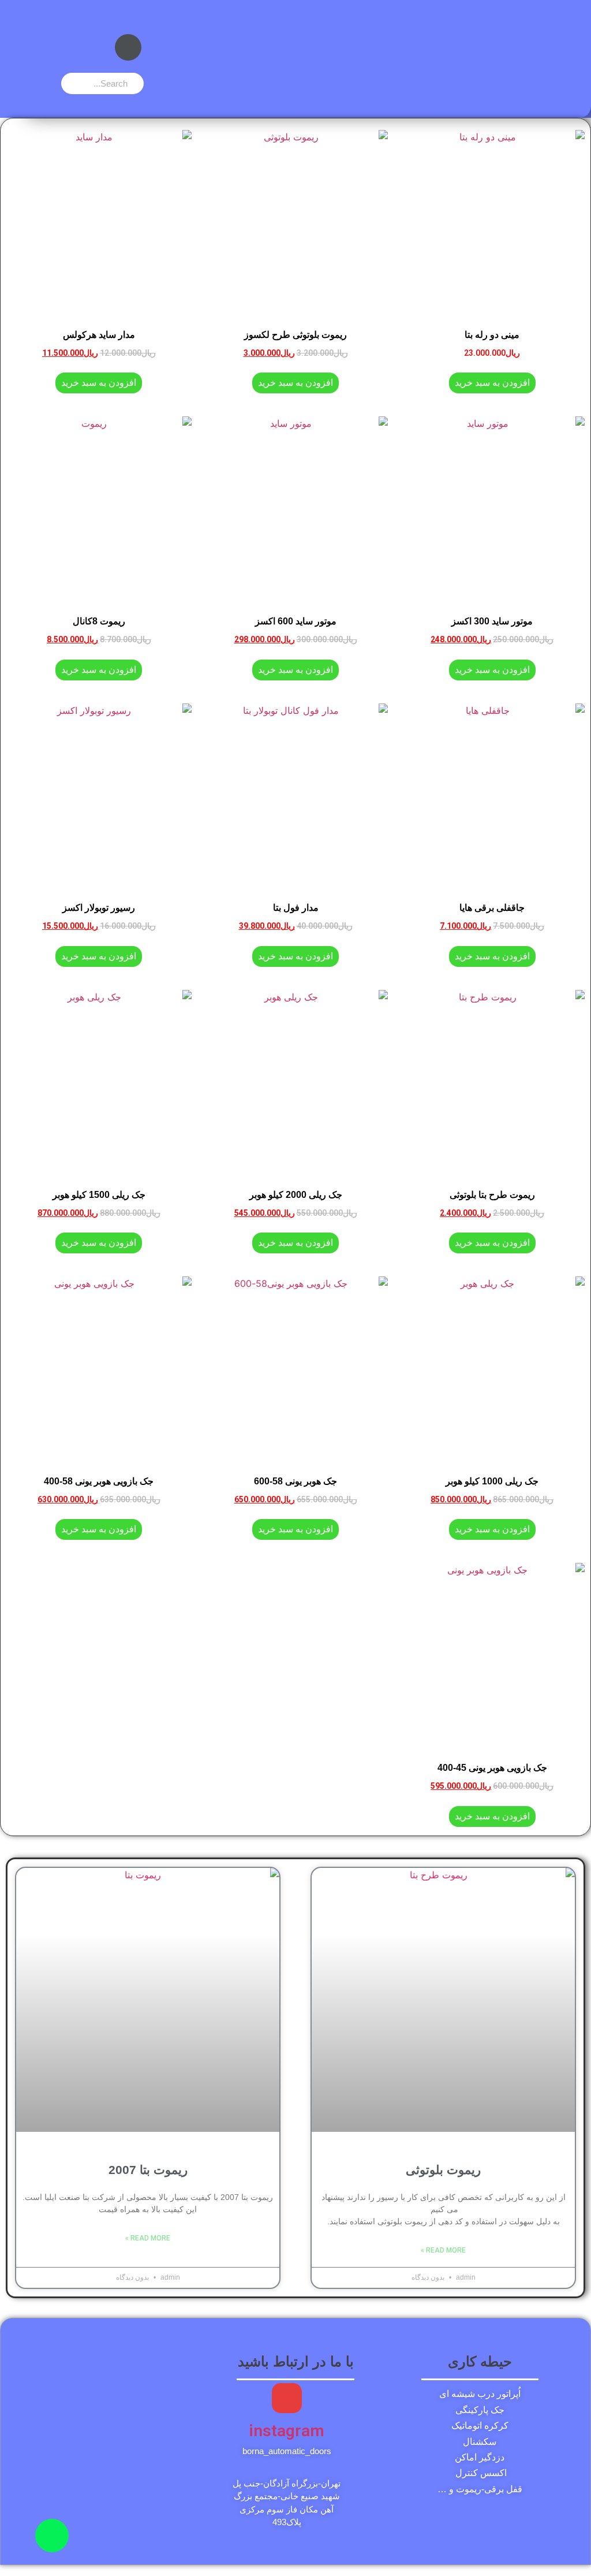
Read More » (443, 2250)
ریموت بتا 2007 (148, 2170)
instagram (287, 2431)
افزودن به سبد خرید (492, 383)
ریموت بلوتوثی (443, 2170)
